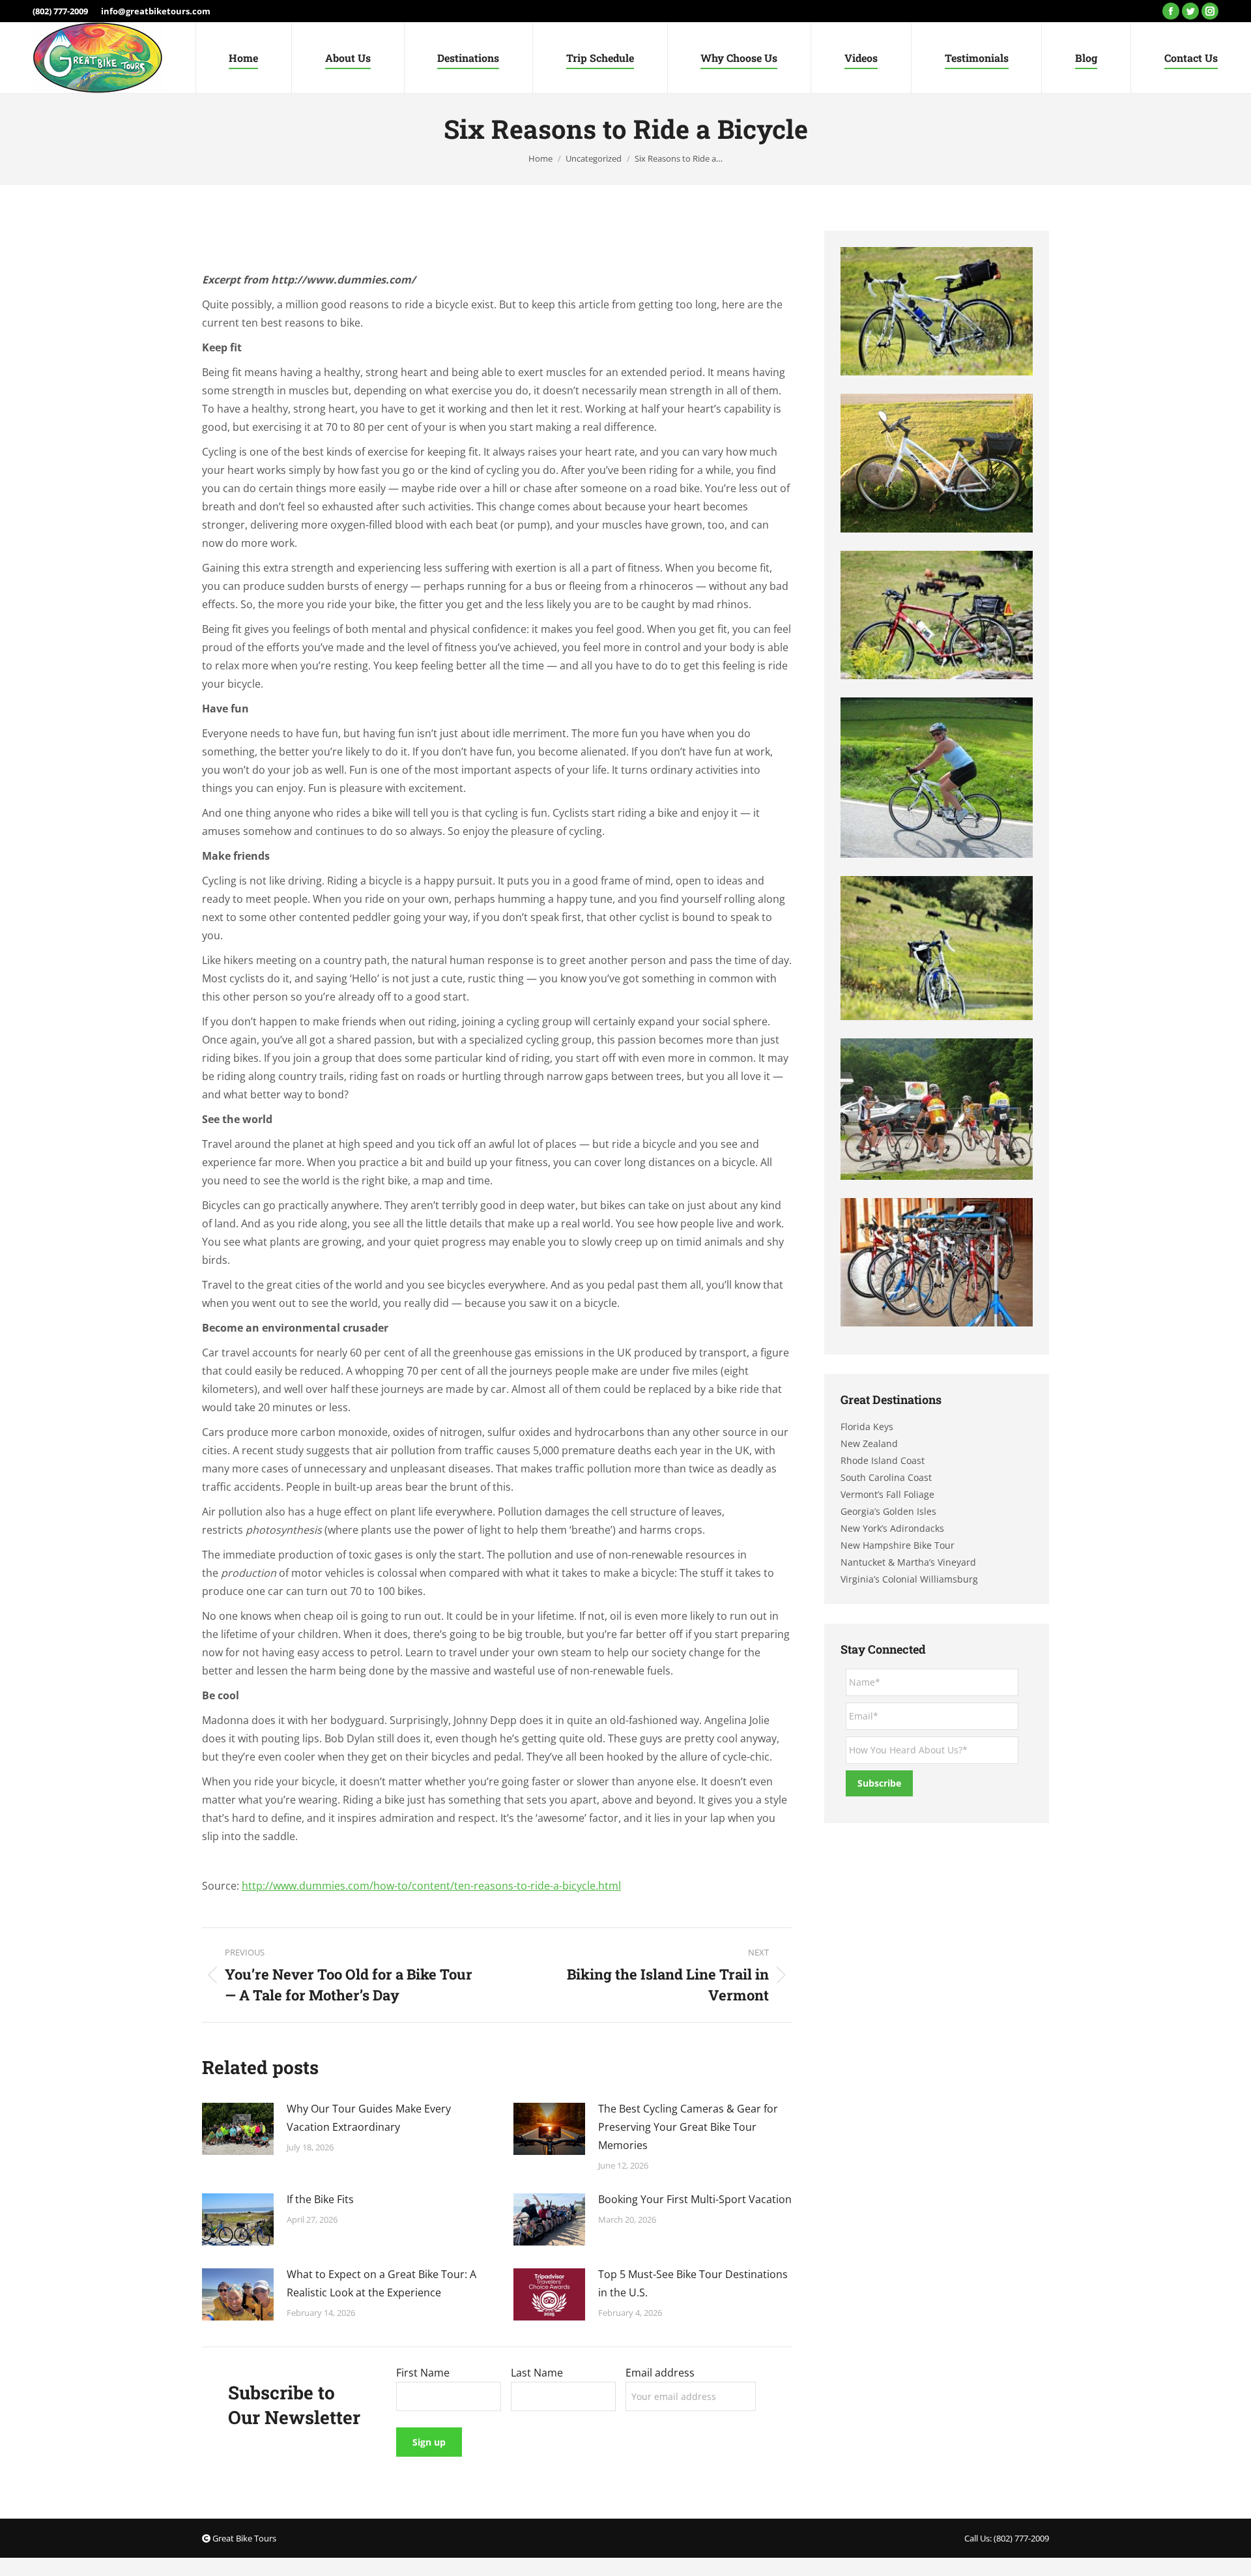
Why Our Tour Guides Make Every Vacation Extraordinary (369, 2118)
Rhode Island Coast (883, 1460)
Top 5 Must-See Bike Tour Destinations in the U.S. (693, 2283)
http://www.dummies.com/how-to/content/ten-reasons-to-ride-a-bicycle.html (431, 1886)
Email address (660, 2373)
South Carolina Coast (886, 1477)
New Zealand (869, 1443)
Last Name (537, 2373)
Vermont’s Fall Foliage (887, 1494)
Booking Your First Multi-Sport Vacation (695, 2199)
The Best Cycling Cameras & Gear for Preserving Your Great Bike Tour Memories (688, 2127)
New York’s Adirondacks (892, 1528)
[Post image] (238, 2129)
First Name (423, 2373)
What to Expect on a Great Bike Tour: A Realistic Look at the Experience (381, 2283)
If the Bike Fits (320, 2199)
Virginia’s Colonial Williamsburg (909, 1579)
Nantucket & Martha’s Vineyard (908, 1562)
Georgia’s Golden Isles (888, 1511)
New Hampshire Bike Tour (898, 1545)
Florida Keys (867, 1427)
